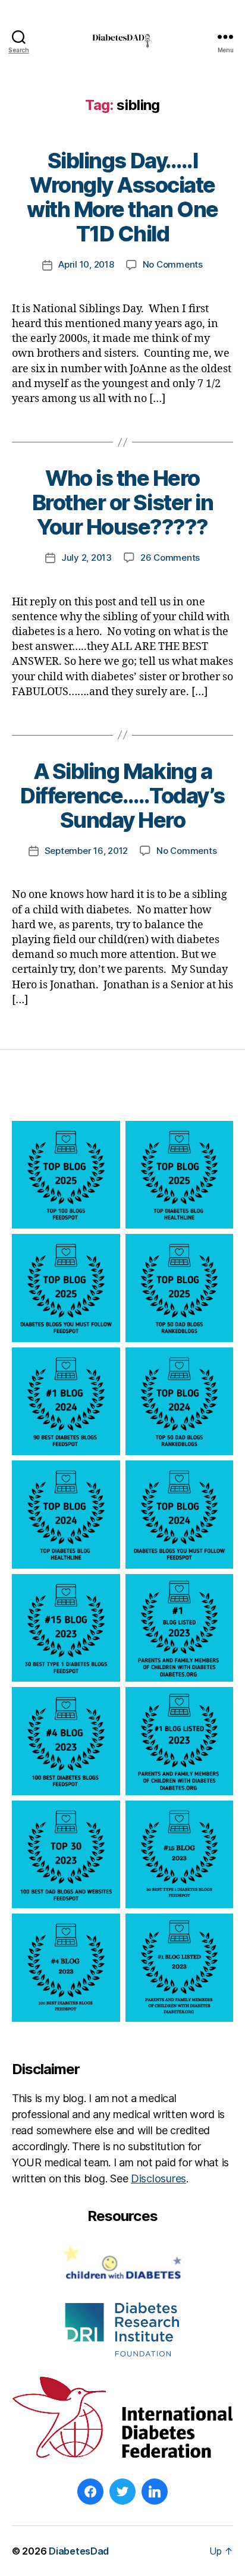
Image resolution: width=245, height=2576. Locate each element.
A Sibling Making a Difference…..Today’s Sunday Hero (122, 796)
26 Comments (170, 557)
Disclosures (158, 2178)
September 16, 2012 (86, 851)
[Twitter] (122, 2492)
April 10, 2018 (86, 264)
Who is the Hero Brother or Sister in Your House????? (122, 502)
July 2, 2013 (87, 557)
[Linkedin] (155, 2492)
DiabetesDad (79, 2551)
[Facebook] (90, 2492)
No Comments (173, 264)
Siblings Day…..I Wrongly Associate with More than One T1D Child (122, 197)
